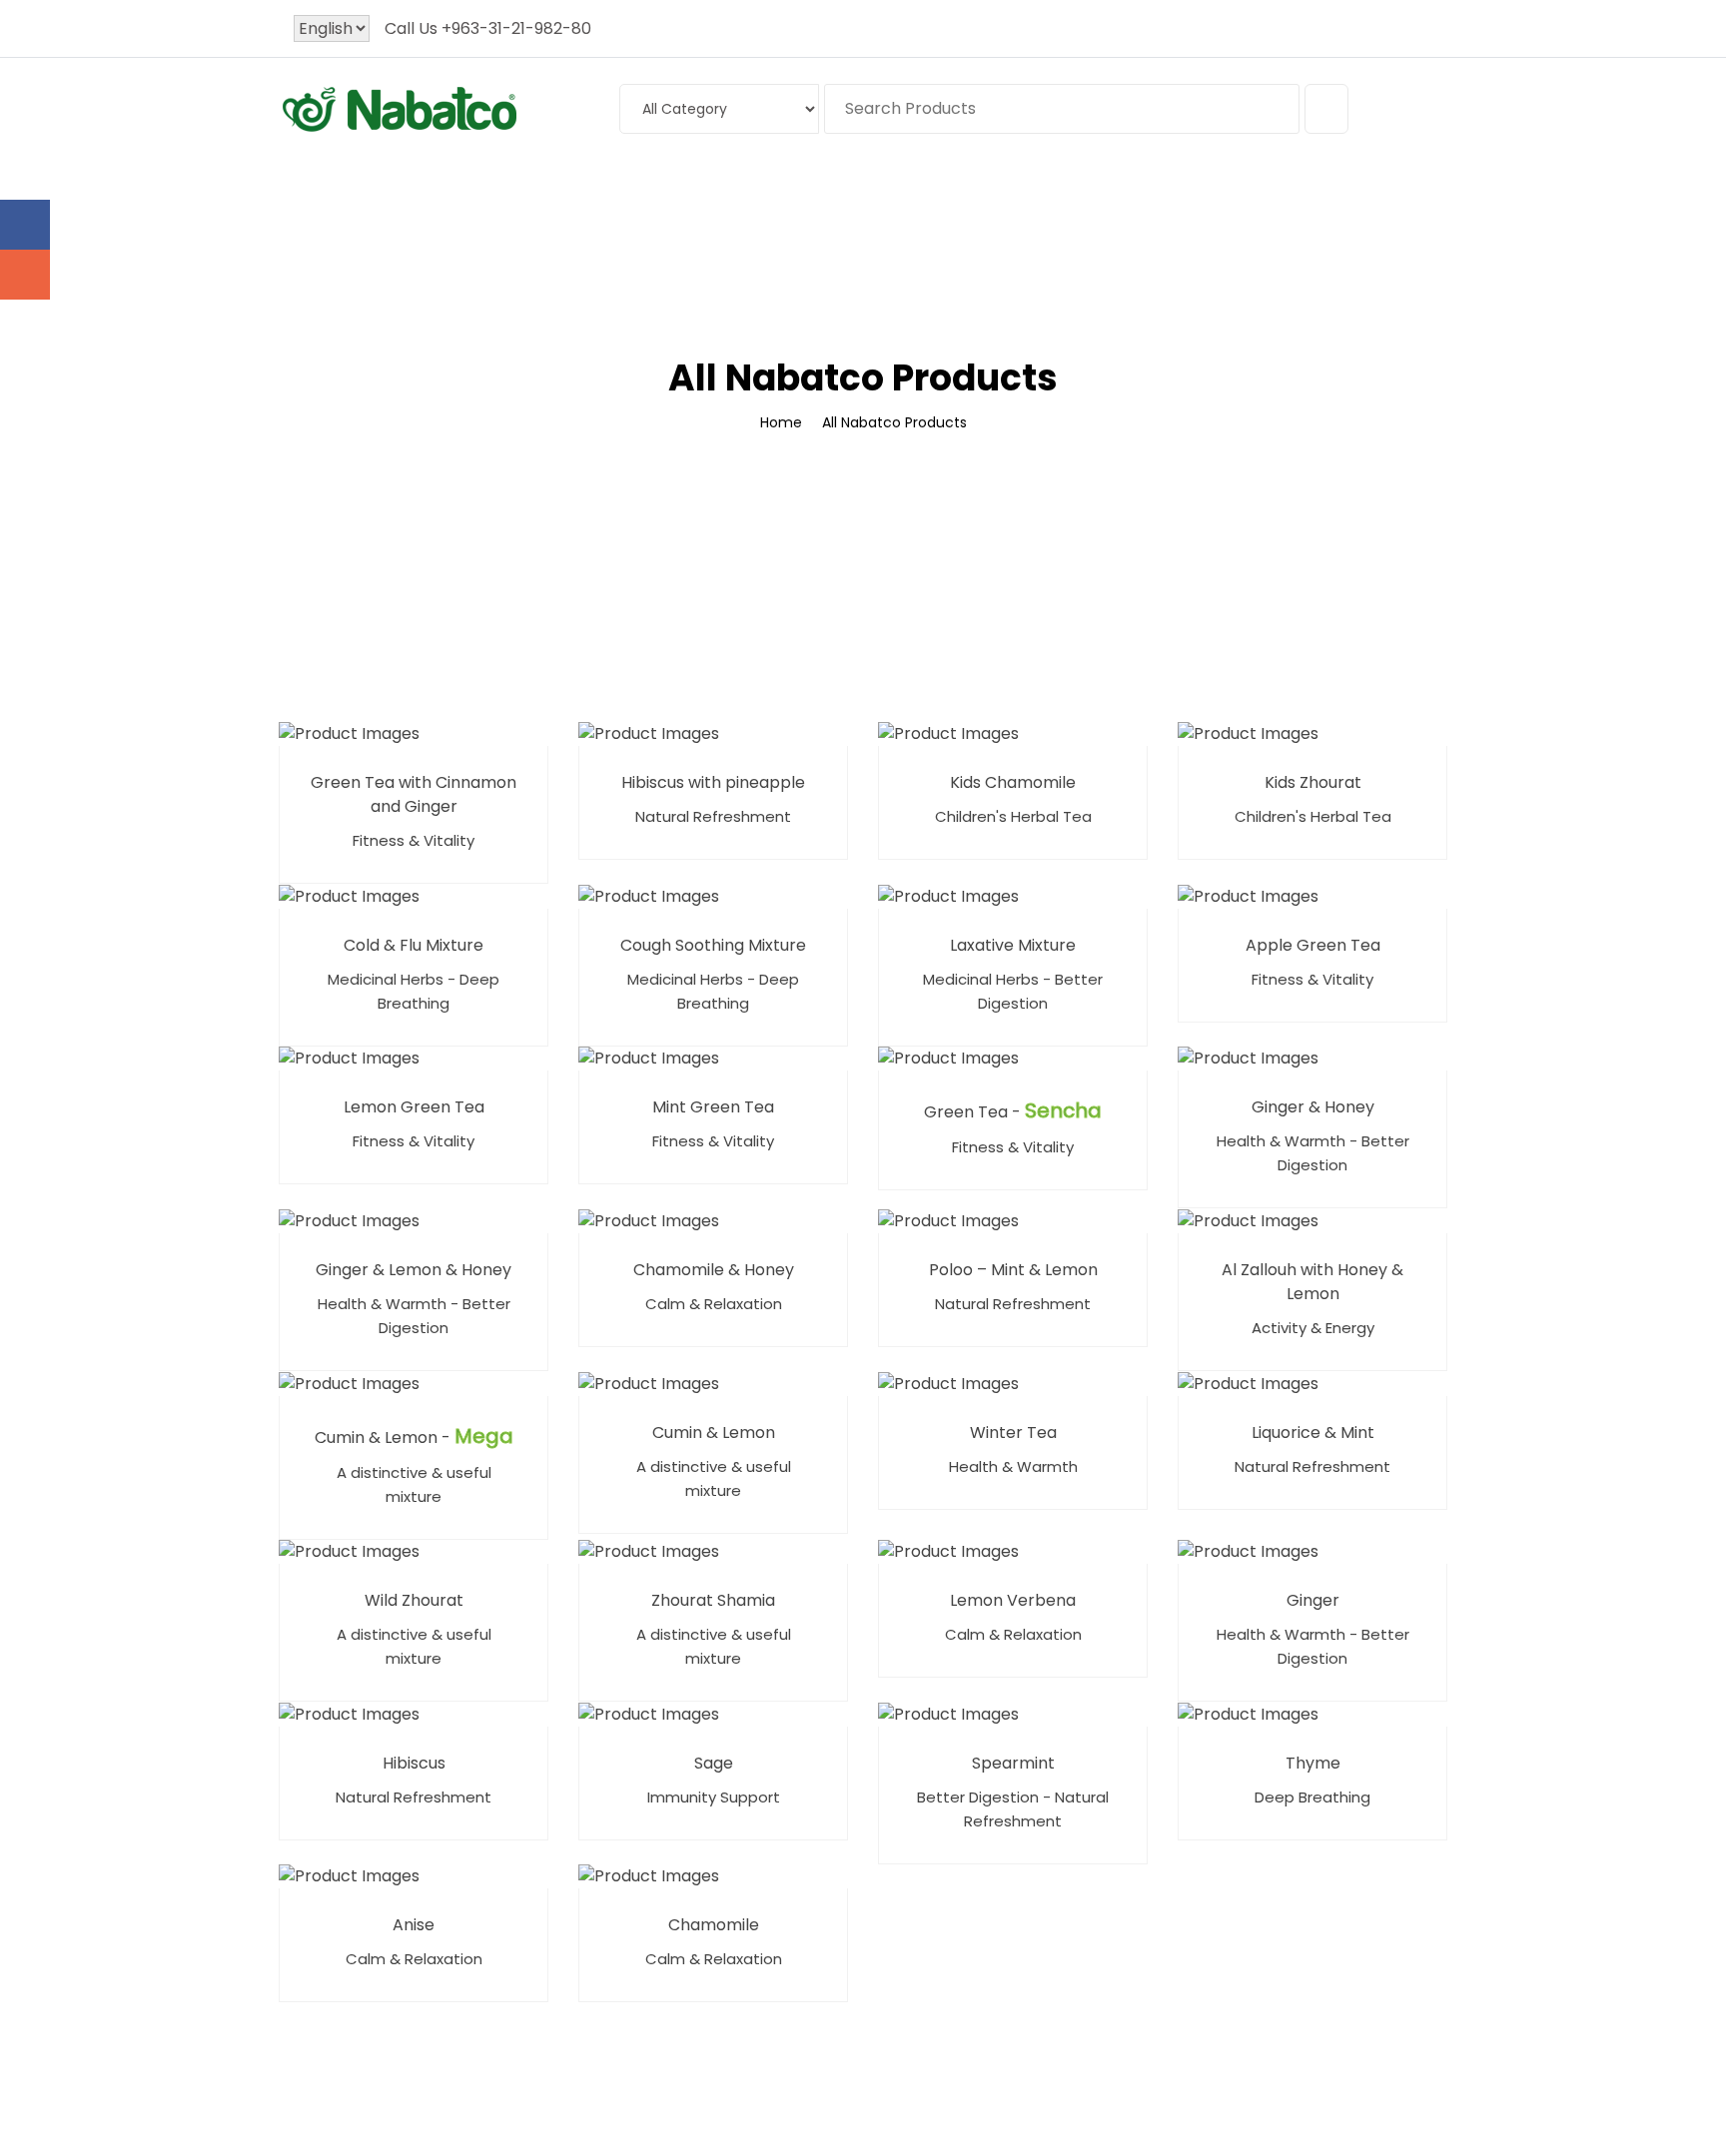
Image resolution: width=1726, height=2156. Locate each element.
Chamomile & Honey (714, 1270)
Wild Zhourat (414, 1600)
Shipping (980, 185)
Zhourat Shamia (713, 1600)
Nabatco (606, 185)
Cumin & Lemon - (414, 1436)
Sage (714, 1763)
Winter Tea (1013, 1433)
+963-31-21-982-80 (516, 28)
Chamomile (714, 1925)
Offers (1177, 185)
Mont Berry (725, 185)
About (505, 185)
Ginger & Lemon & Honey (414, 1270)
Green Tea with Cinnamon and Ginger (414, 794)
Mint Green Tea (713, 1107)
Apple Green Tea (1313, 945)
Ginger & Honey (1313, 1107)
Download (1083, 185)
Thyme (1313, 1763)
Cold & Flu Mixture (414, 945)
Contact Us (1275, 185)
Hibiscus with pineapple (713, 782)
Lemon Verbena (1013, 1600)
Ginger (1313, 1600)
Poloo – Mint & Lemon (1013, 1270)
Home (429, 185)
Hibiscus (414, 1763)
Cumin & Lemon (714, 1433)
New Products (863, 185)
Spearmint (1013, 1763)
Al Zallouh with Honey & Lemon (1312, 1282)
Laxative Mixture (1013, 945)
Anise (414, 1925)
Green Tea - (1013, 1110)
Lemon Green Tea (414, 1107)
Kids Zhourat (1313, 782)
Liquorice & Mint (1313, 1433)
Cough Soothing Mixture (713, 945)
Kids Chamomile (1013, 782)
